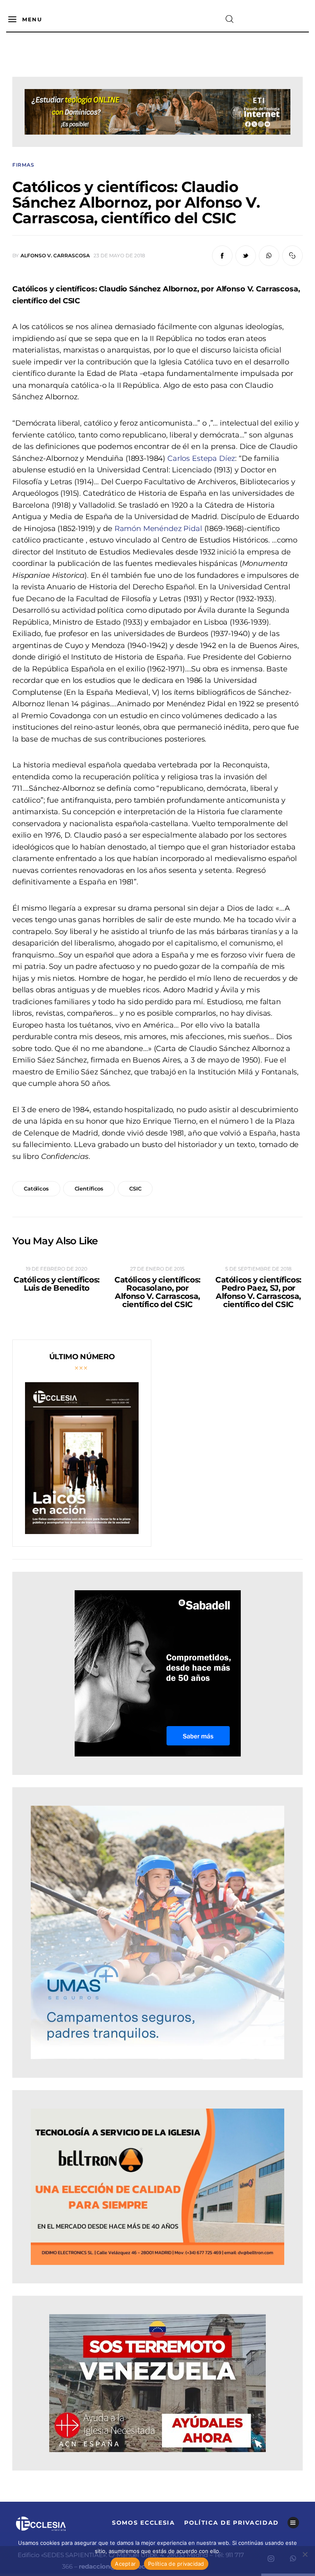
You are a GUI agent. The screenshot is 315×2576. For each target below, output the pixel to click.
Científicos (89, 1188)
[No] (305, 2554)
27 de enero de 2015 (157, 1269)
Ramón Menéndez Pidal (158, 529)
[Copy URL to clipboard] (292, 256)
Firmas (23, 165)
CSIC (135, 1188)
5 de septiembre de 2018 (258, 1269)
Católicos (36, 1188)
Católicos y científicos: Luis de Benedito (57, 1284)
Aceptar (125, 2564)
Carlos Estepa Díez (201, 458)
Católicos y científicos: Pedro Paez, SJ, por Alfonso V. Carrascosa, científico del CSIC (258, 1292)
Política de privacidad (176, 2564)
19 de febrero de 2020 (57, 1269)
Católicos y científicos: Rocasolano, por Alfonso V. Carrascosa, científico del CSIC (157, 1292)
